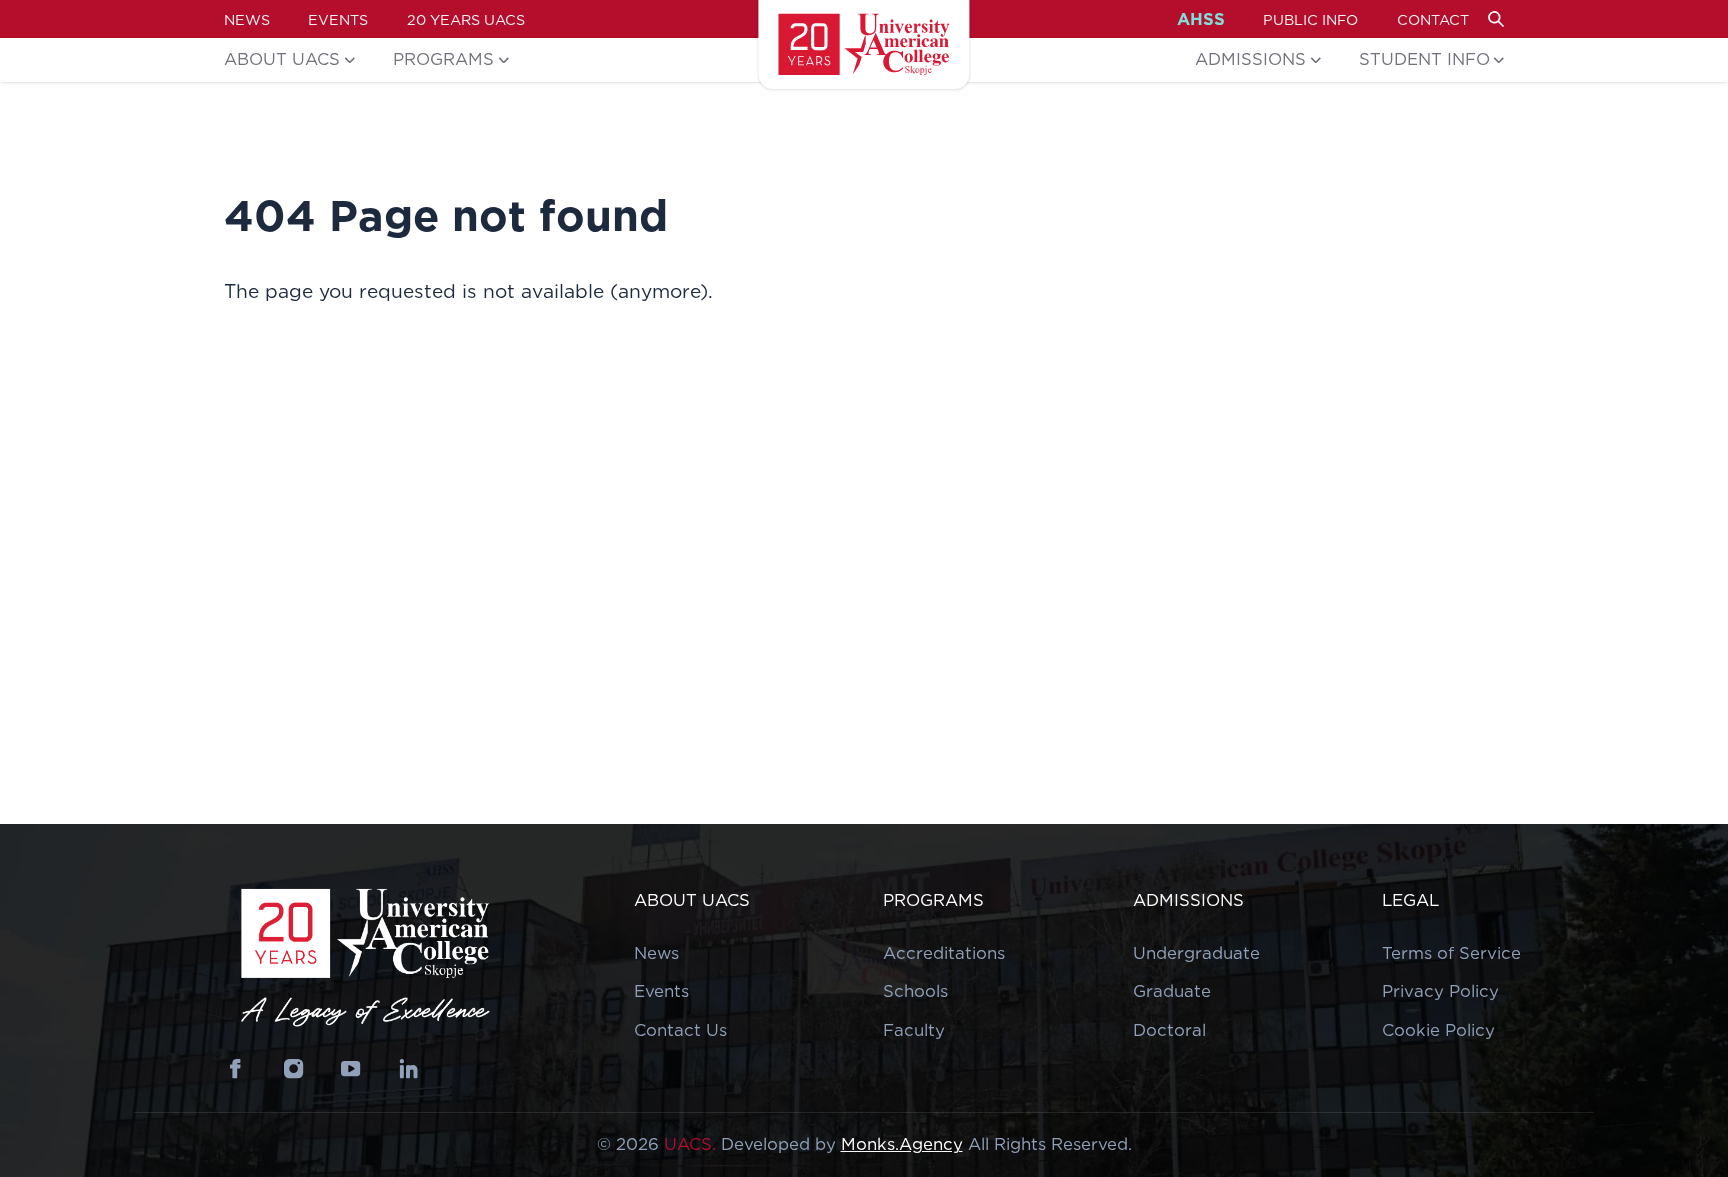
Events (338, 19)
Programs (443, 59)
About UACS (282, 59)
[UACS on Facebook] (236, 1068)
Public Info (1310, 19)
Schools (915, 991)
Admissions (1250, 59)
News (247, 19)
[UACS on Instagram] (293, 1068)
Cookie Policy (1438, 1030)
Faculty (914, 1030)
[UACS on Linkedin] (408, 1068)
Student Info (1424, 59)
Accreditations (944, 953)
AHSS (1201, 19)
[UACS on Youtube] (351, 1068)
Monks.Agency (902, 1144)
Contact (1433, 19)
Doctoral (1169, 1030)
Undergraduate (1196, 953)
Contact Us (680, 1030)
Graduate (1172, 991)
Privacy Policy (1440, 991)
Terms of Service (1451, 953)
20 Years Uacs (466, 19)
